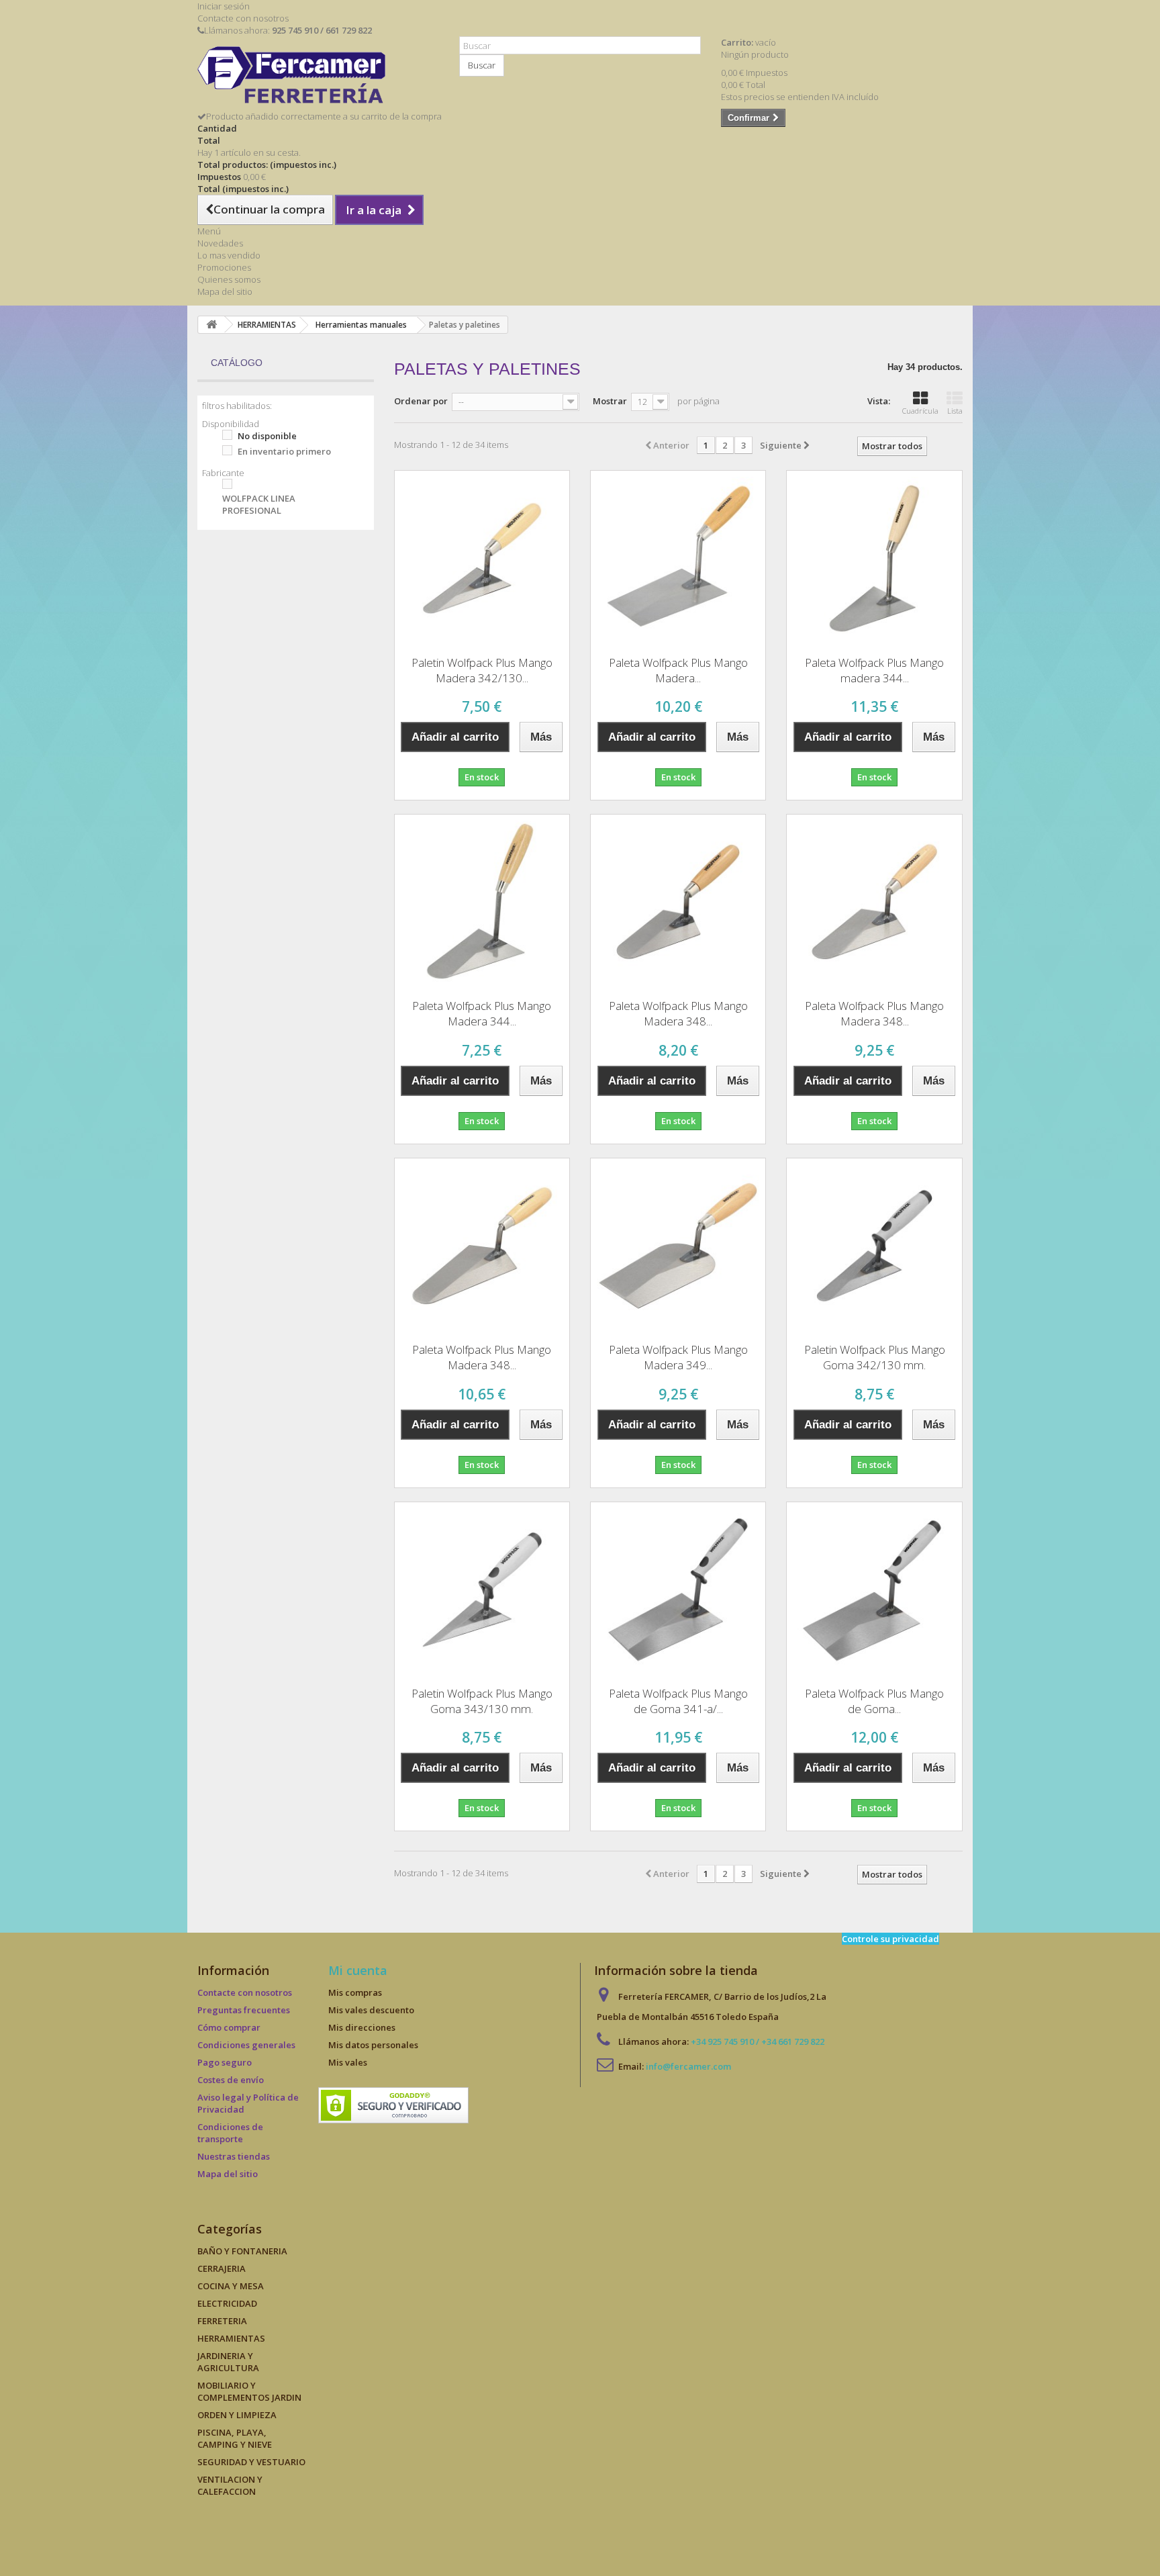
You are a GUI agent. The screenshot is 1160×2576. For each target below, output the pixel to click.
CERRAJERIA (222, 2268)
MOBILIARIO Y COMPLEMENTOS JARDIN (249, 2391)
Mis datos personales (373, 2045)
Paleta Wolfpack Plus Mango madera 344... (874, 670)
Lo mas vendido (229, 255)
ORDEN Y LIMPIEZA (237, 2415)
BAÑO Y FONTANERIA (242, 2251)
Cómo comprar (229, 2027)
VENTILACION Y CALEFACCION (230, 2485)
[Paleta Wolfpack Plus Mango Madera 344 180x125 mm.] (482, 902)
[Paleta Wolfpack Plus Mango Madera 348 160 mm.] (874, 902)
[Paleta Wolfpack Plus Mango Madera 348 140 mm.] (678, 902)
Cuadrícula (920, 411)
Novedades (220, 243)
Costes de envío (231, 2080)
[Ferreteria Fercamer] (318, 78)
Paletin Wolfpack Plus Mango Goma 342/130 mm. (875, 1357)
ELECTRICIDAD (227, 2303)
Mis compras (355, 1992)
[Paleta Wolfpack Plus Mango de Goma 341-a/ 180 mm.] (678, 1590)
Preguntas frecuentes (244, 2010)
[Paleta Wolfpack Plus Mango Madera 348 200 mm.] (482, 1246)
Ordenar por (421, 401)
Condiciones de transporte (230, 2133)
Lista (955, 411)
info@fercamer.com (688, 2066)
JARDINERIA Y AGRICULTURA (228, 2362)
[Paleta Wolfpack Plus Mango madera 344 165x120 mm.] (874, 558)
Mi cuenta (358, 1970)
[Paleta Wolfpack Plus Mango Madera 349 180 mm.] (678, 1246)
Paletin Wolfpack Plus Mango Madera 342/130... (482, 670)
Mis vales (348, 2062)
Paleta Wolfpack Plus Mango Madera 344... (482, 1013)
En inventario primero (284, 451)
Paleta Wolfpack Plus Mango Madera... (678, 670)
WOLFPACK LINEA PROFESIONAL (259, 504)
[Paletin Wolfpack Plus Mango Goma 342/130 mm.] (874, 1246)
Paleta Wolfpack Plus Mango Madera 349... (678, 1357)
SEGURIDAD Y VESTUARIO (251, 2462)
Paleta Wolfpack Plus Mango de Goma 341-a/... (678, 1701)
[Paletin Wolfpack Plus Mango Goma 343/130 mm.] (482, 1590)
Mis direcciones (362, 2027)
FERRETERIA (222, 2321)
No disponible (267, 436)
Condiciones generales (246, 2045)
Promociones (224, 267)
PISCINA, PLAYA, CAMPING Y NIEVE (235, 2438)
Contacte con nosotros (243, 18)
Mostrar (610, 401)
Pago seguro (225, 2062)
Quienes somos (229, 279)
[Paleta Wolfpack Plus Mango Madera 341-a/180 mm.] (678, 558)
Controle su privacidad (890, 1939)
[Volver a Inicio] (211, 325)
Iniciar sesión (224, 6)
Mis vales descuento (371, 2010)
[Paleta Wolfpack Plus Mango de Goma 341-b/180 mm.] (874, 1590)
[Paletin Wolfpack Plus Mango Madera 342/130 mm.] (482, 558)
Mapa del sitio (225, 291)
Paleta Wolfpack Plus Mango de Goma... (874, 1701)
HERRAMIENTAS (231, 2338)
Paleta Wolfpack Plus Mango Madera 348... (678, 1013)
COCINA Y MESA (231, 2286)
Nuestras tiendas (234, 2156)
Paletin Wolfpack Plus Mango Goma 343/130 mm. (482, 1701)
